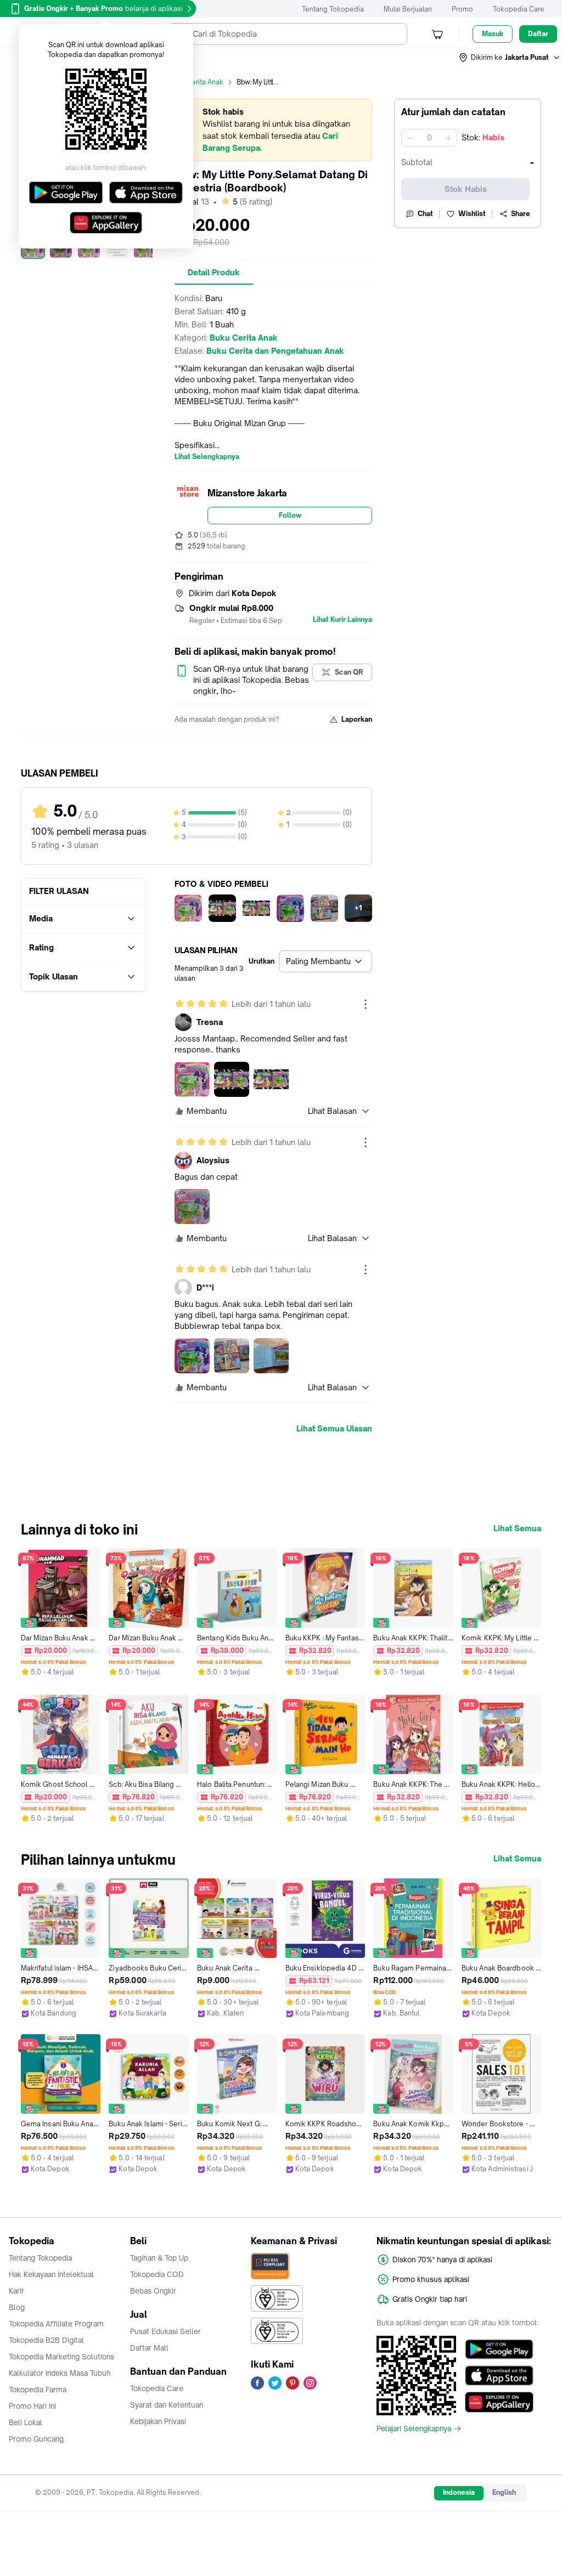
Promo (462, 9)
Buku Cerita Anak (196, 82)
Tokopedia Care (519, 9)
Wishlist (472, 214)
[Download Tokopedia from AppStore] (499, 2376)
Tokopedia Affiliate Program (56, 2324)
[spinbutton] (429, 138)
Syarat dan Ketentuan (167, 2405)
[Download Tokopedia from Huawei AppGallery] (499, 2402)
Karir (16, 2291)
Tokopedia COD (157, 2274)
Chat (425, 214)
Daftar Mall (149, 2348)
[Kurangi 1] (410, 138)
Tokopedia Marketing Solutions (61, 2357)
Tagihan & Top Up (159, 2258)
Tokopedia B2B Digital (46, 2340)
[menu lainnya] (366, 1004)
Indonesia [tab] (459, 2492)
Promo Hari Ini (32, 2406)
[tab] (214, 273)
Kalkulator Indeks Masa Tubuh (60, 2373)
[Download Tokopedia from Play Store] (499, 2349)
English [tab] (504, 2492)
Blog (17, 2307)
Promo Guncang (36, 2439)
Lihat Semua (517, 1528)
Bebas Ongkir (153, 2291)
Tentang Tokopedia (333, 9)
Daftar (538, 34)
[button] (510, 58)
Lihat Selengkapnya (207, 457)
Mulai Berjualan (408, 9)
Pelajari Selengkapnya (414, 2428)
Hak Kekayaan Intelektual (51, 2274)
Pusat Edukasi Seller (165, 2331)
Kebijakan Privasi (158, 2421)
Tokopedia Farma (38, 2390)
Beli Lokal (26, 2422)
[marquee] (273, 130)
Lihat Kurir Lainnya (342, 620)
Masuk (493, 34)
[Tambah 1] (448, 138)
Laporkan (357, 719)
